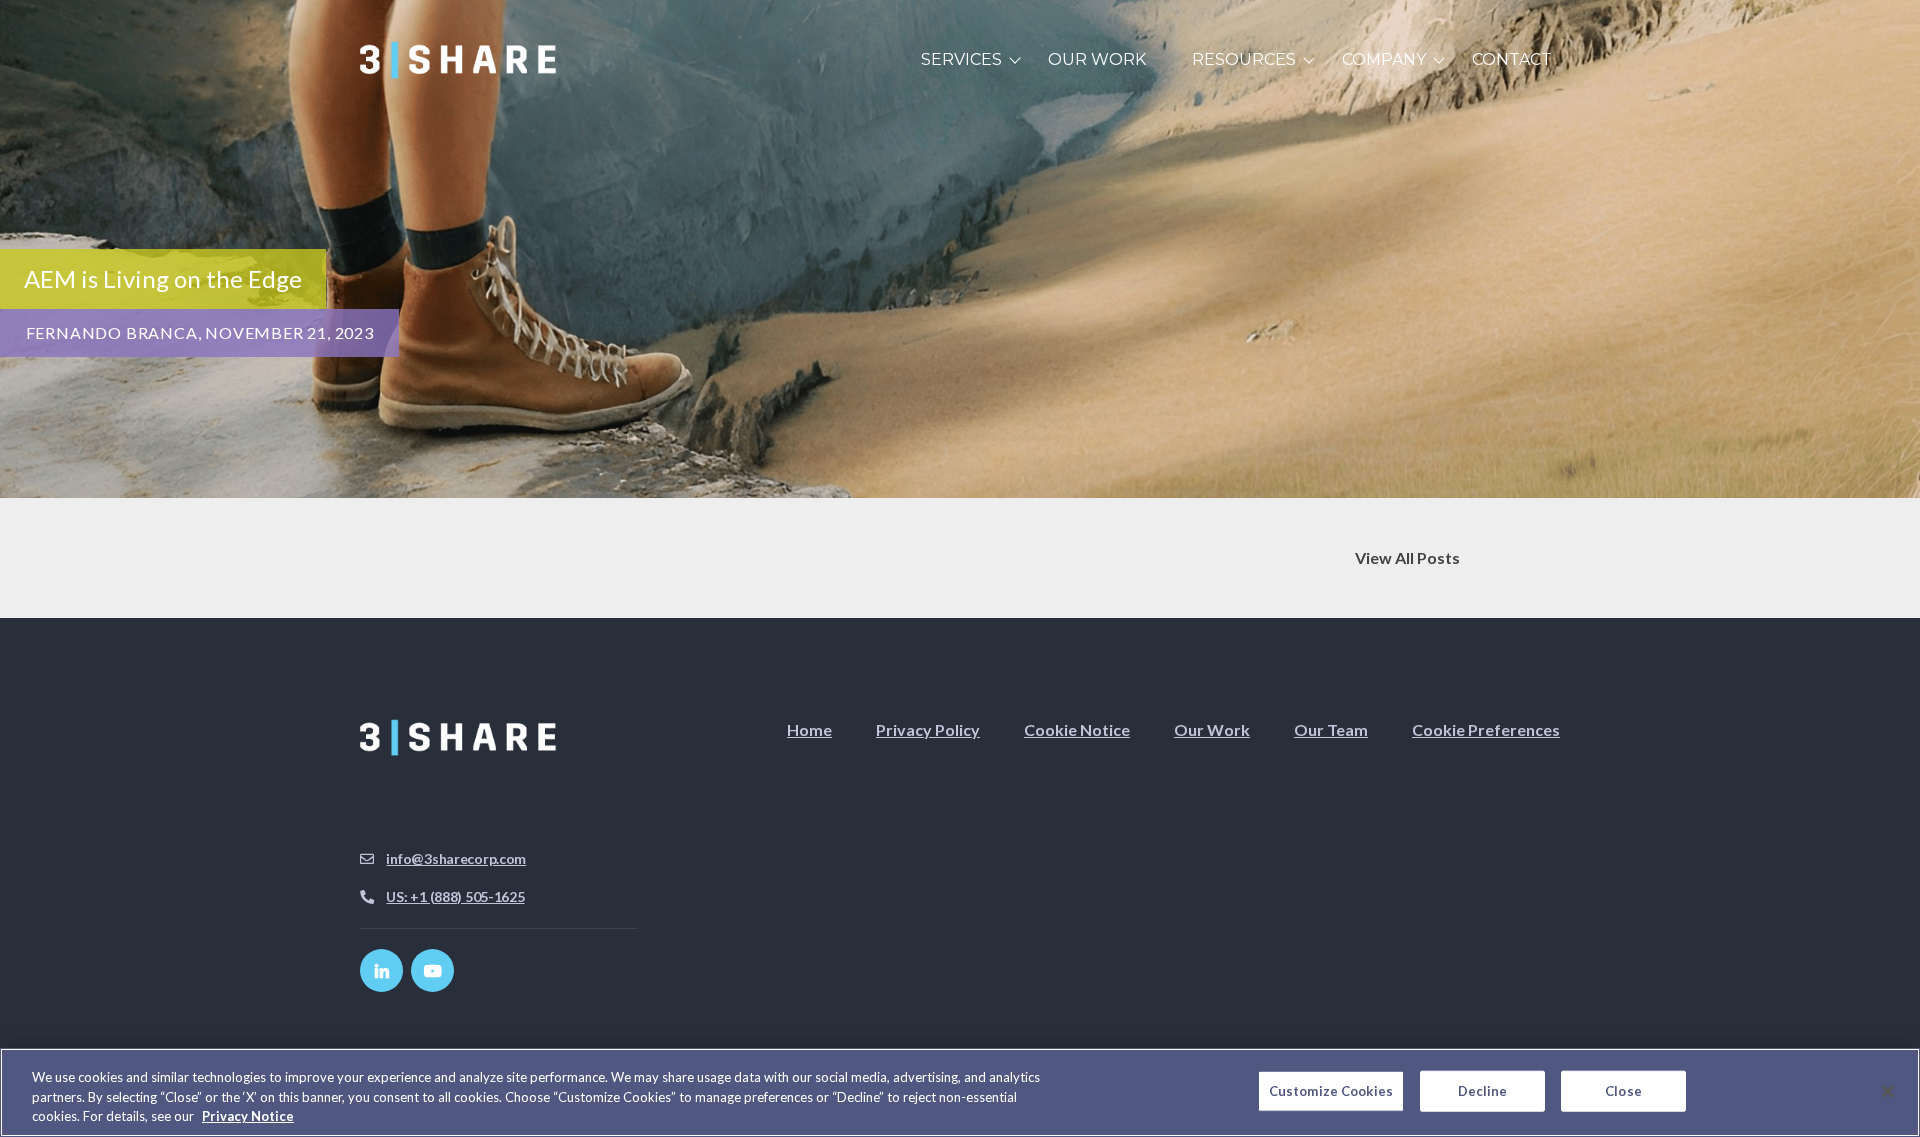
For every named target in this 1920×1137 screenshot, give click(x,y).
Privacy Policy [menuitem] (928, 729)
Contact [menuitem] (1512, 59)
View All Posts (1407, 557)
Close (1623, 1090)
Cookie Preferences (1486, 729)
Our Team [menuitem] (1331, 729)
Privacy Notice (248, 1116)
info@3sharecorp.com (456, 858)
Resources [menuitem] (1244, 59)
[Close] (1888, 1091)
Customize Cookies (1331, 1090)
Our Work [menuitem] (1097, 59)
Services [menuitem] (961, 59)
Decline (1483, 1090)
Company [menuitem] (1384, 59)
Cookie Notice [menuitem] (1077, 729)
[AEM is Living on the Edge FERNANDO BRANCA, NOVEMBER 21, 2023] (960, 485)
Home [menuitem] (809, 729)
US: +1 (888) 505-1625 (455, 896)
